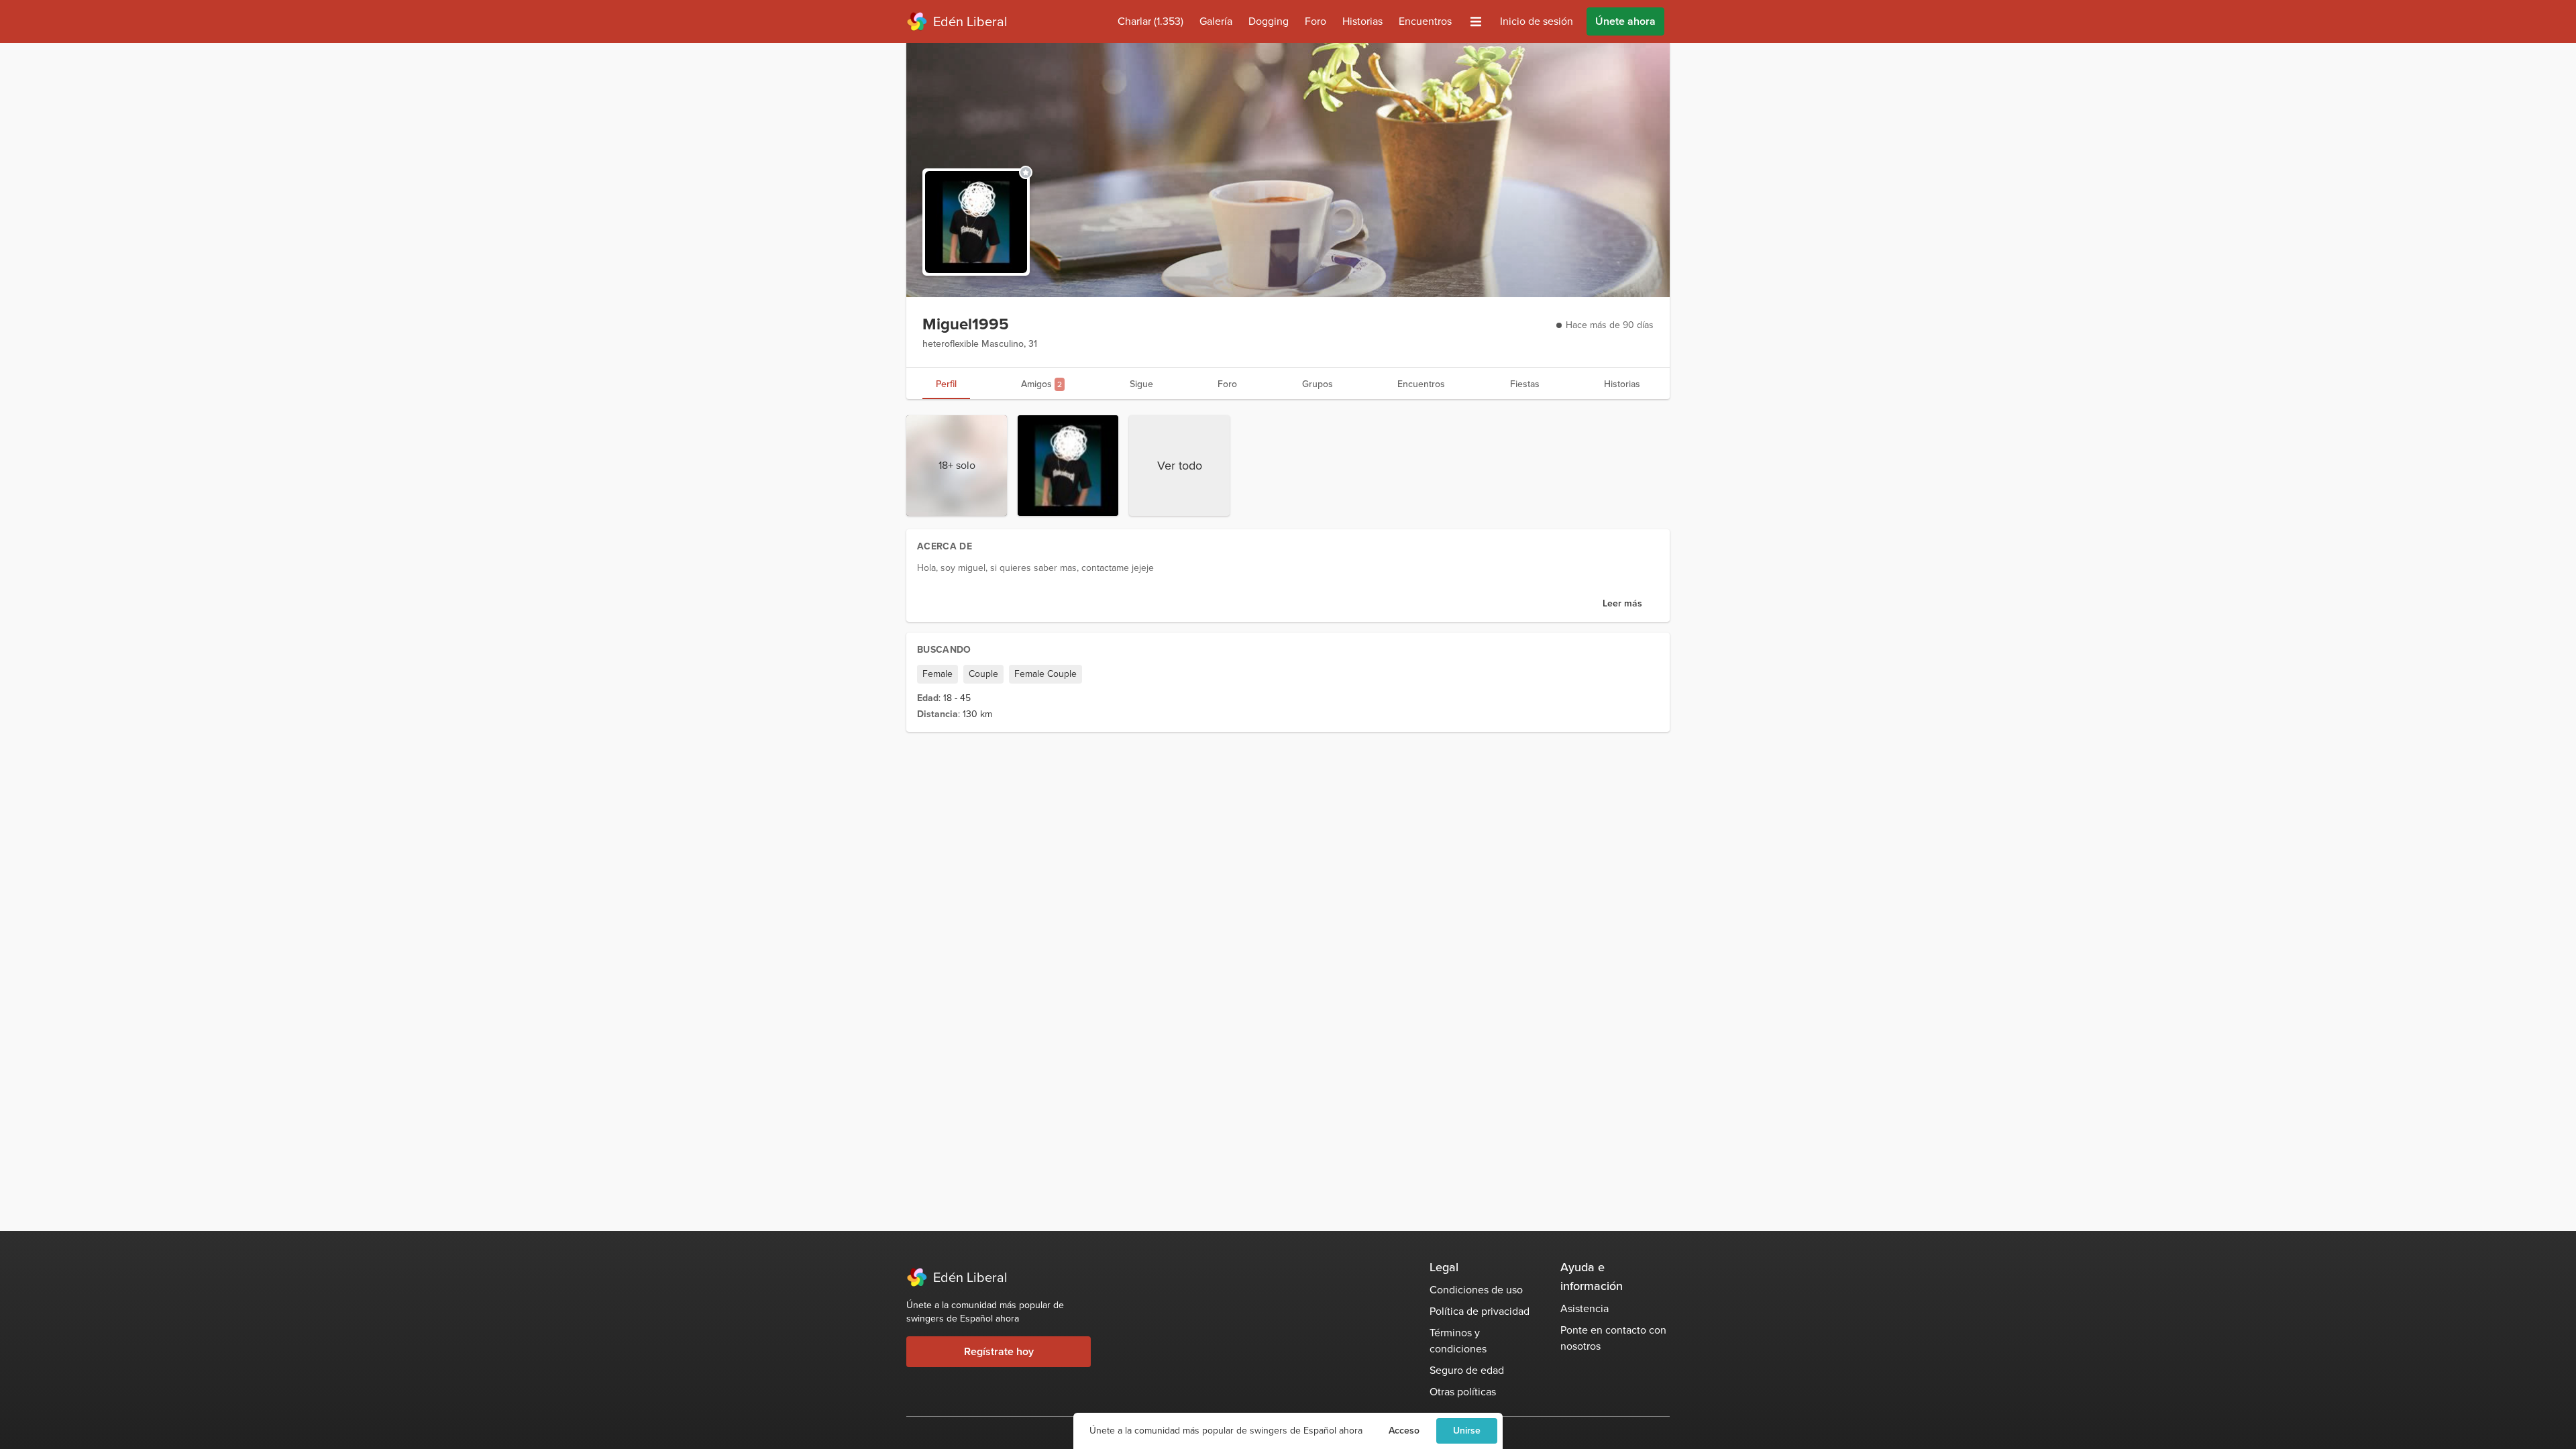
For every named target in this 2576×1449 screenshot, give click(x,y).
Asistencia (1585, 1308)
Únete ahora (1625, 21)
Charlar (1150, 21)
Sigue (1141, 384)
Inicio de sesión (1537, 21)
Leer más (1622, 603)
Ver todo (1180, 466)
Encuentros (1425, 21)
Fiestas (1525, 384)
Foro (1316, 21)
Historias (1362, 21)
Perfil (946, 384)
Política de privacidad (1480, 1311)
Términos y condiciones (1458, 1341)
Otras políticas (1463, 1392)
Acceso (1404, 1431)
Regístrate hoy (999, 1351)
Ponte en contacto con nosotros (1613, 1338)
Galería (1216, 21)
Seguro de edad (1467, 1370)
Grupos (1318, 384)
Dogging (1269, 21)
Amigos (1041, 384)
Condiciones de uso (1476, 1290)
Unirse (1467, 1431)
